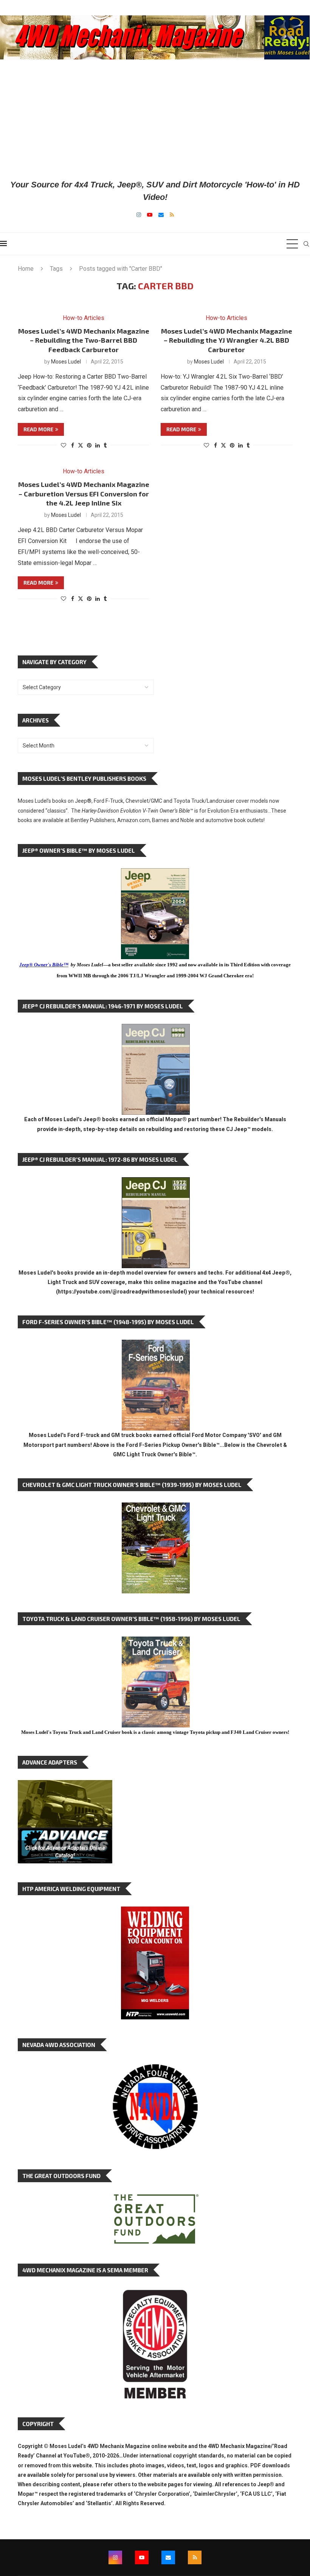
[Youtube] (150, 215)
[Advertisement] (155, 119)
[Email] (161, 215)
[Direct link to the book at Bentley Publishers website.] (155, 874)
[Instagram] (139, 215)
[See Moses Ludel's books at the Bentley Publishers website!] (156, 1346)
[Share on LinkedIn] (98, 445)
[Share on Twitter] (81, 445)
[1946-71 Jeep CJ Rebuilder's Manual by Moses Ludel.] (156, 1030)
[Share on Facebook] (73, 445)
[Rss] (172, 215)
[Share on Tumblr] (105, 445)
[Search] (306, 244)
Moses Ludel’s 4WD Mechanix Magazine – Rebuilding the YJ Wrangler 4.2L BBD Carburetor (227, 340)
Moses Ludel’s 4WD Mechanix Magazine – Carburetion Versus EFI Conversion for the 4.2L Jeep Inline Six (84, 494)
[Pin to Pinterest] (89, 445)
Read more (38, 429)
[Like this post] (64, 445)
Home (26, 269)
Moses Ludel (66, 362)
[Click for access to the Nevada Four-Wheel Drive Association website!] (155, 2068)
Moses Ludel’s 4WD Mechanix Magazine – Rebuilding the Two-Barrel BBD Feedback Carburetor (84, 340)
